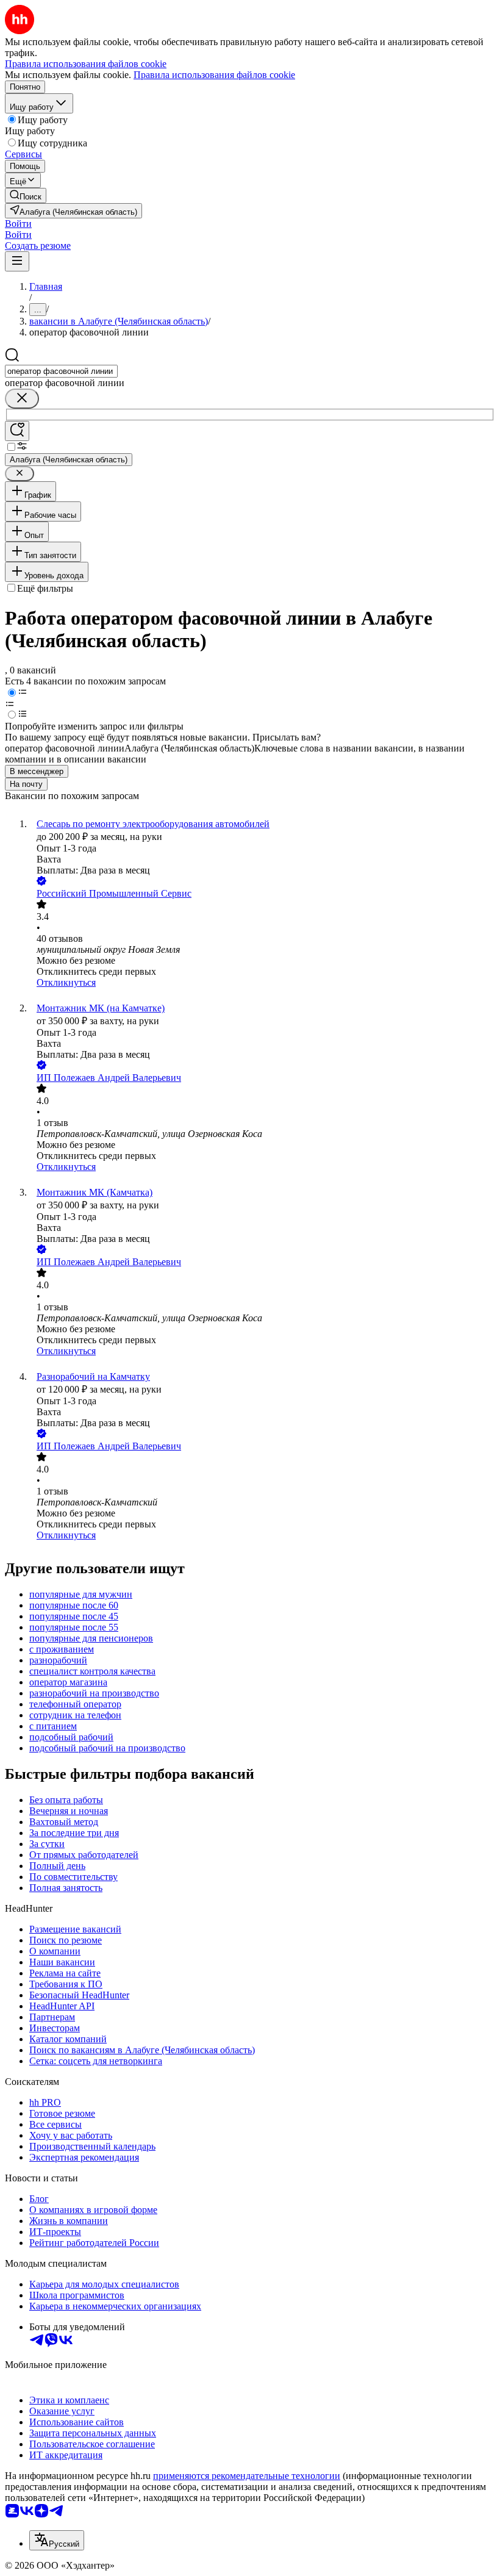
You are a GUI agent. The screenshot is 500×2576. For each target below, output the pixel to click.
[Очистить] (22, 399)
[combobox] (61, 371)
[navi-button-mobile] (17, 261)
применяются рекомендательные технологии (247, 2476)
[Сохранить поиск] (17, 431)
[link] (26, 196)
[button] (18, 224)
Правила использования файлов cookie (214, 75)
